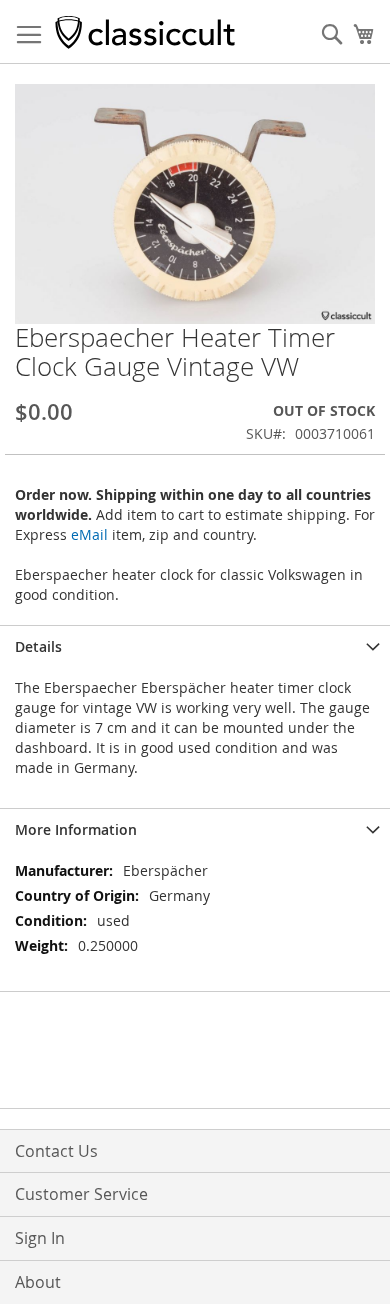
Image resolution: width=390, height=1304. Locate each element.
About (38, 1282)
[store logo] (145, 32)
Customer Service (81, 1194)
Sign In (40, 1238)
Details (38, 646)
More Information (76, 829)
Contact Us (56, 1151)
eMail (89, 534)
